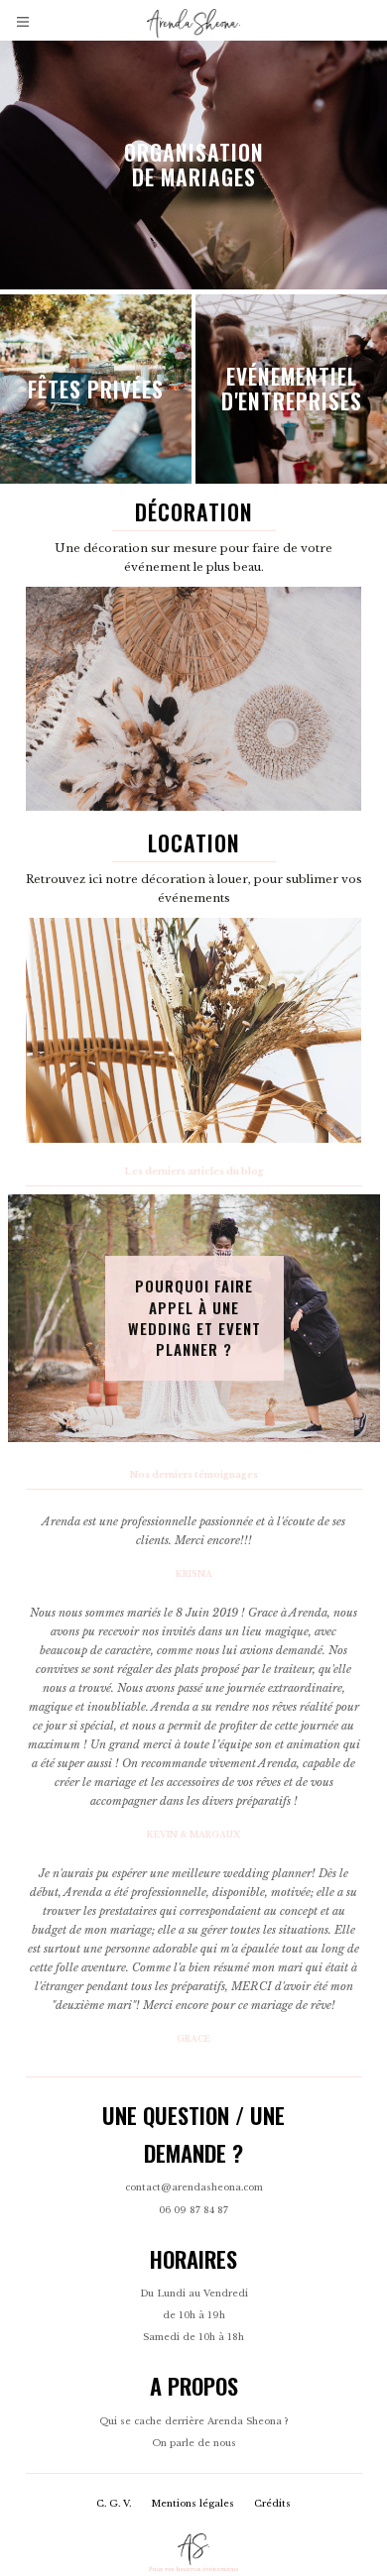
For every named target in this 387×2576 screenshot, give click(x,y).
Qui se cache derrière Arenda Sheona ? (193, 2421)
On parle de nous (194, 2443)
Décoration (194, 511)
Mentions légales (193, 2504)
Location (194, 842)
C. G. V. (114, 2504)
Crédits (272, 2504)
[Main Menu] (24, 22)
